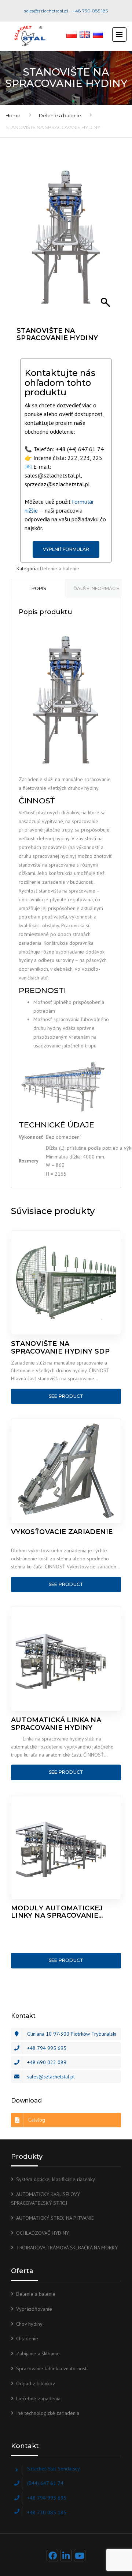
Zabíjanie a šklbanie (38, 2354)
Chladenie (27, 2339)
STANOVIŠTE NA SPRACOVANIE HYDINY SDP (60, 1348)
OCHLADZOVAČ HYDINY (43, 2233)
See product (66, 1396)
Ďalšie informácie (96, 588)
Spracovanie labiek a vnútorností (52, 2368)
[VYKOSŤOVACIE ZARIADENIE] (66, 1471)
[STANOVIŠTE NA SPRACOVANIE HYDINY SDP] (66, 1283)
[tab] (38, 588)
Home (13, 115)
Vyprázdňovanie (34, 2309)
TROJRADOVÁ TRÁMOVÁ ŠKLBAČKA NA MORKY (67, 2248)
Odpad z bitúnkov (36, 2383)
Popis (39, 588)
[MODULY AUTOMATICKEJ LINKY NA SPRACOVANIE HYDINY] (66, 1847)
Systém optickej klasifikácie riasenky (56, 2179)
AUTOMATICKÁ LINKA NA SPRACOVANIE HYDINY (56, 1724)
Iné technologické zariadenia (48, 2413)
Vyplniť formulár (66, 549)
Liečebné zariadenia (38, 2398)
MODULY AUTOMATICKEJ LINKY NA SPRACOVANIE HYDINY (57, 1912)
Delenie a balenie (60, 115)
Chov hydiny (29, 2324)
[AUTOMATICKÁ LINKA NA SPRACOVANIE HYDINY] (66, 1659)
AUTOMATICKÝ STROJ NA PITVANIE (55, 2218)
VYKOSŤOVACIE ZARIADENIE (62, 1532)
